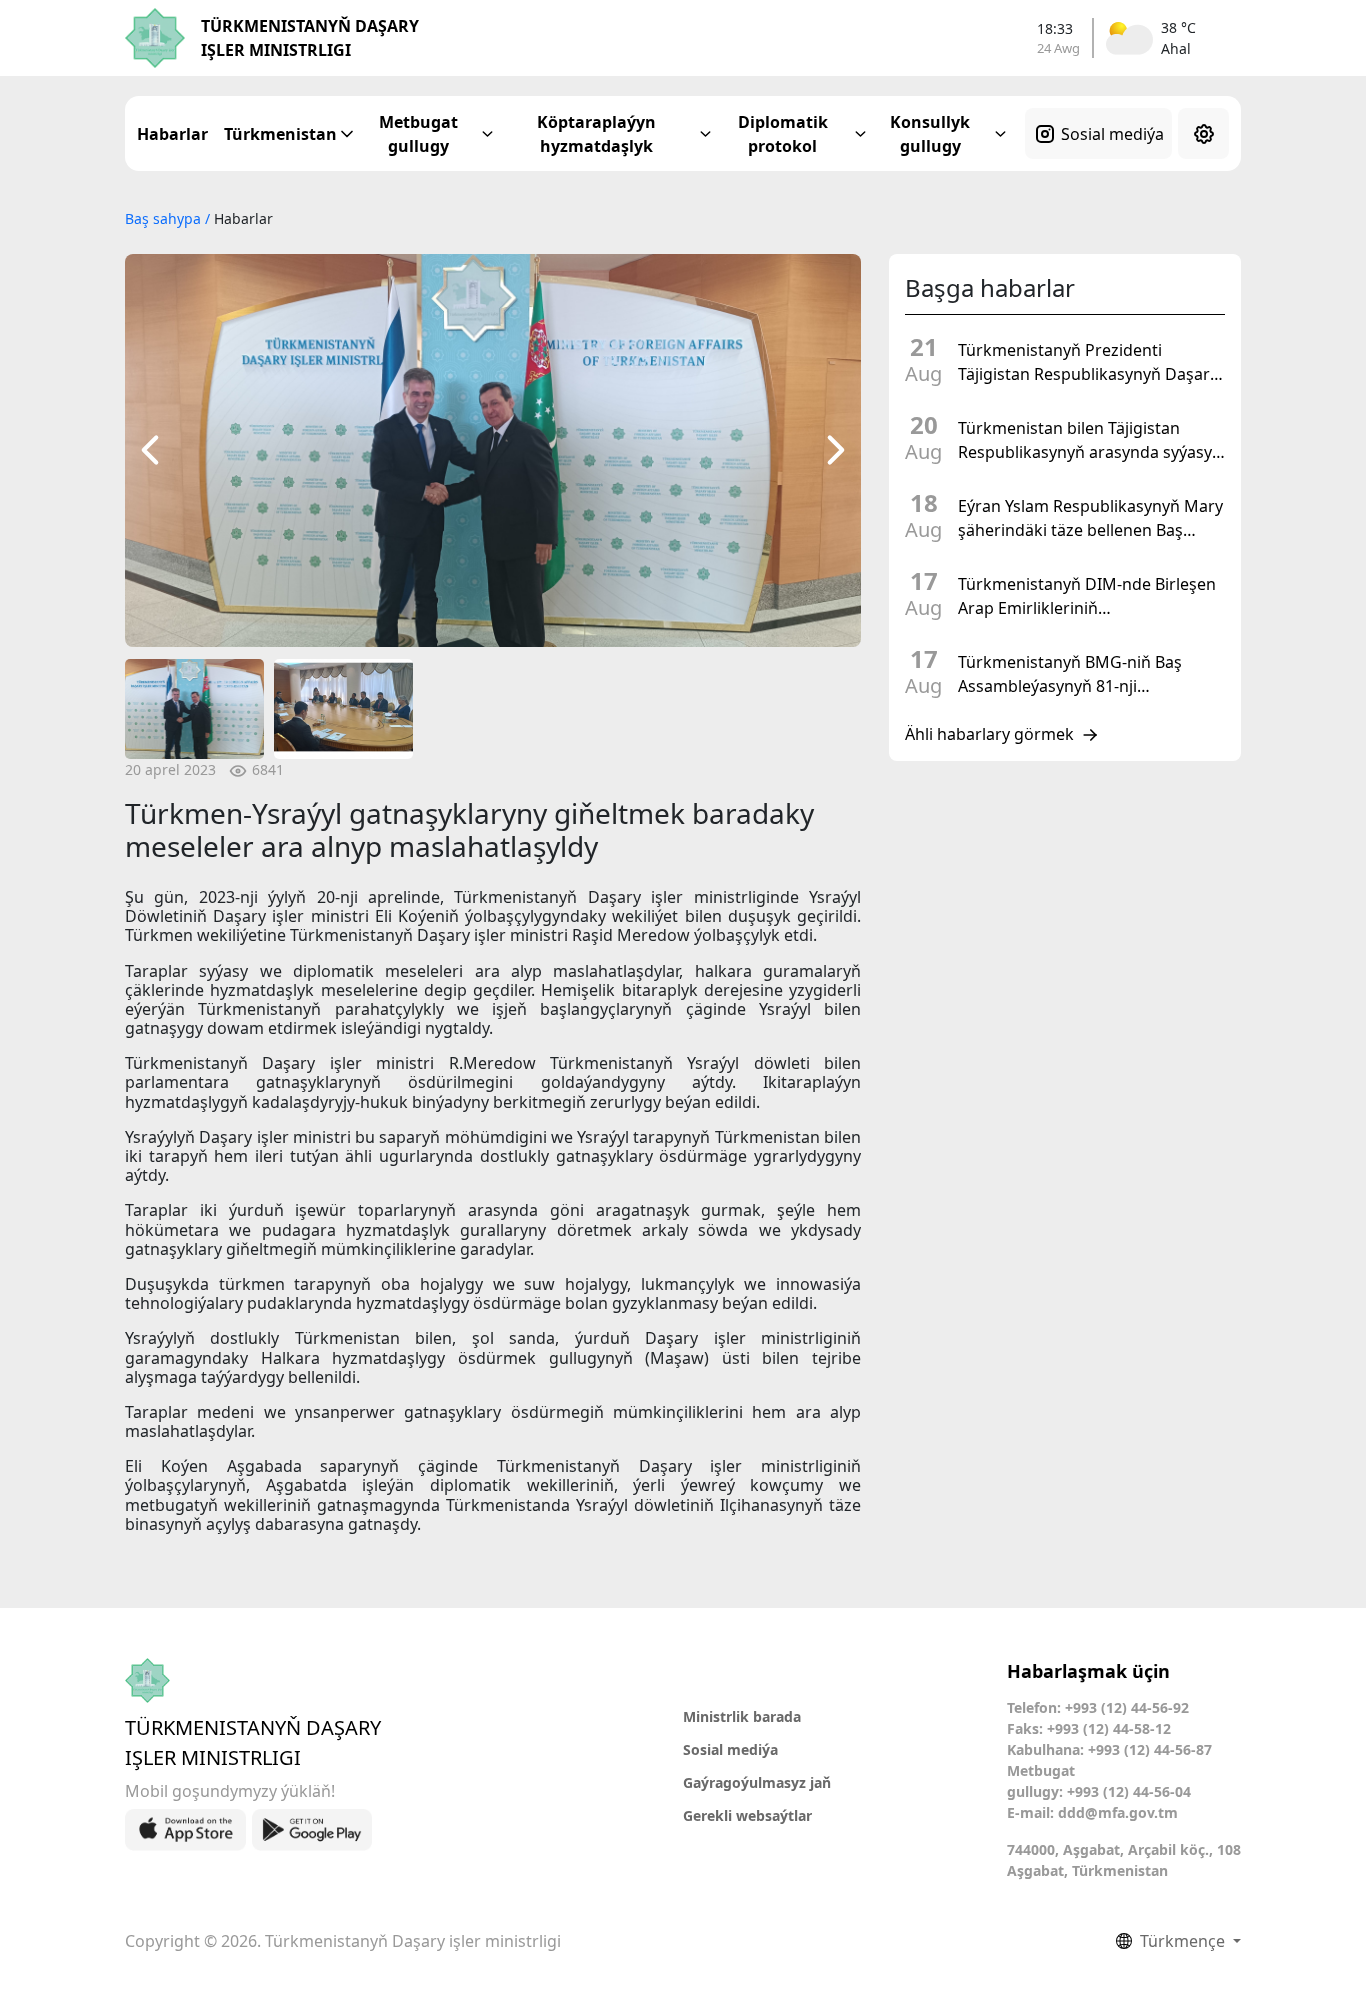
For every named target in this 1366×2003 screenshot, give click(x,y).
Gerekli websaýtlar (747, 1815)
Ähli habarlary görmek (989, 735)
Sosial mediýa (1112, 134)
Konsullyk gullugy (930, 134)
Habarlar (172, 134)
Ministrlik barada (742, 1716)
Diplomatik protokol (783, 134)
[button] (150, 450)
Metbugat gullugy (418, 134)
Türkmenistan (280, 134)
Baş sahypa (165, 218)
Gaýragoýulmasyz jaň (757, 1782)
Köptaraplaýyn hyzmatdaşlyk (596, 134)
